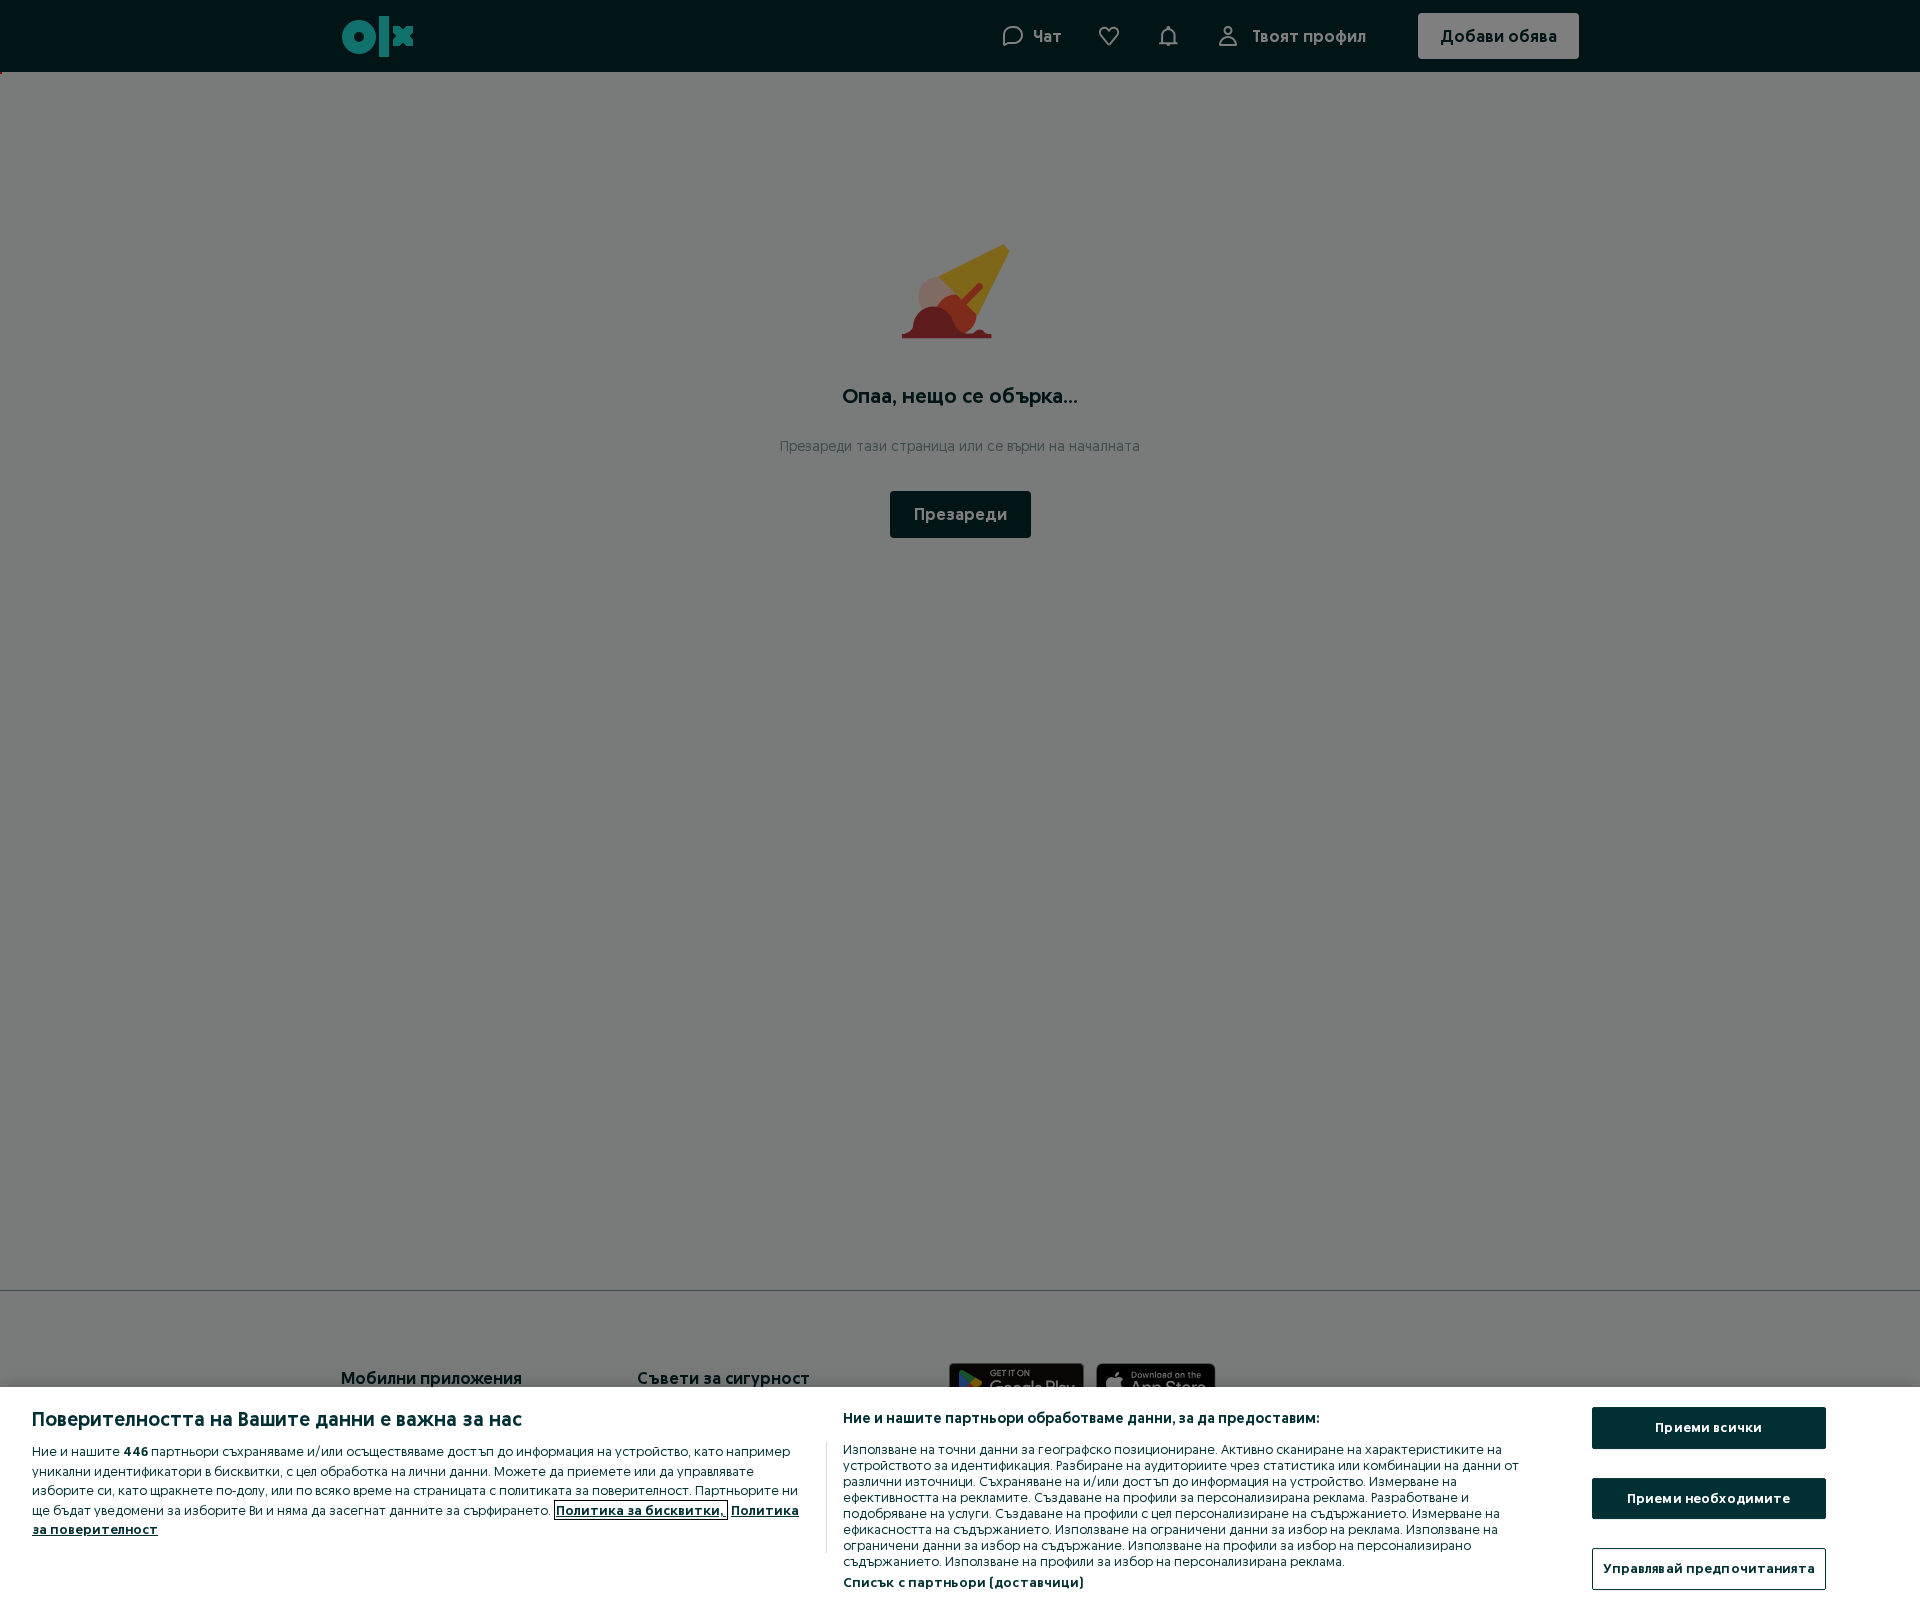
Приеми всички (1708, 1427)
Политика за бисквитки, (641, 1510)
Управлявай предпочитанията (1709, 1568)
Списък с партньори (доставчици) (963, 1582)
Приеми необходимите (1708, 1498)
